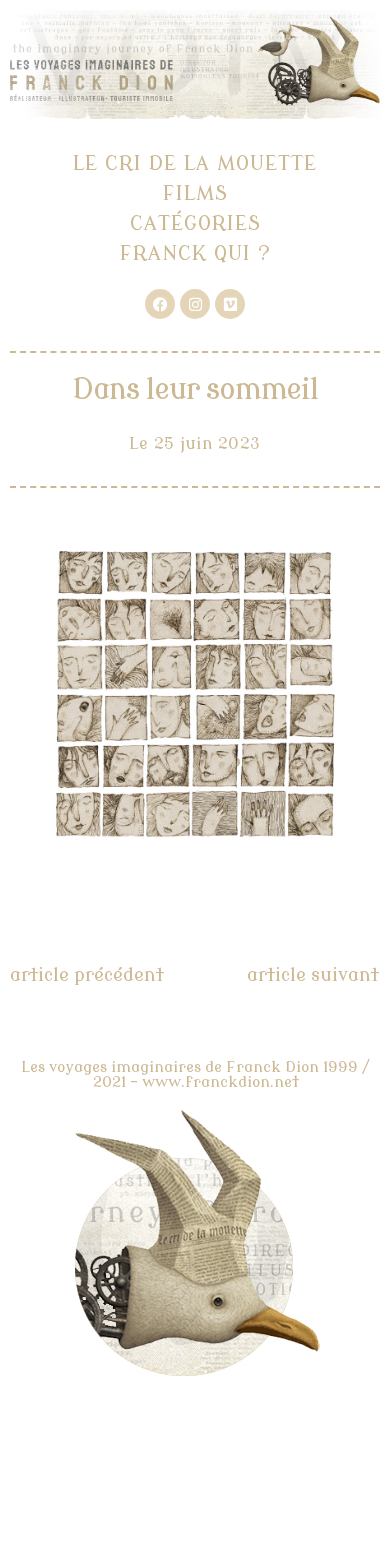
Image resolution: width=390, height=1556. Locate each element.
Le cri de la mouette (195, 163)
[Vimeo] (230, 304)
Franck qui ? (195, 253)
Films (195, 193)
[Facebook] (160, 304)
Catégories (195, 223)
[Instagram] (195, 304)
